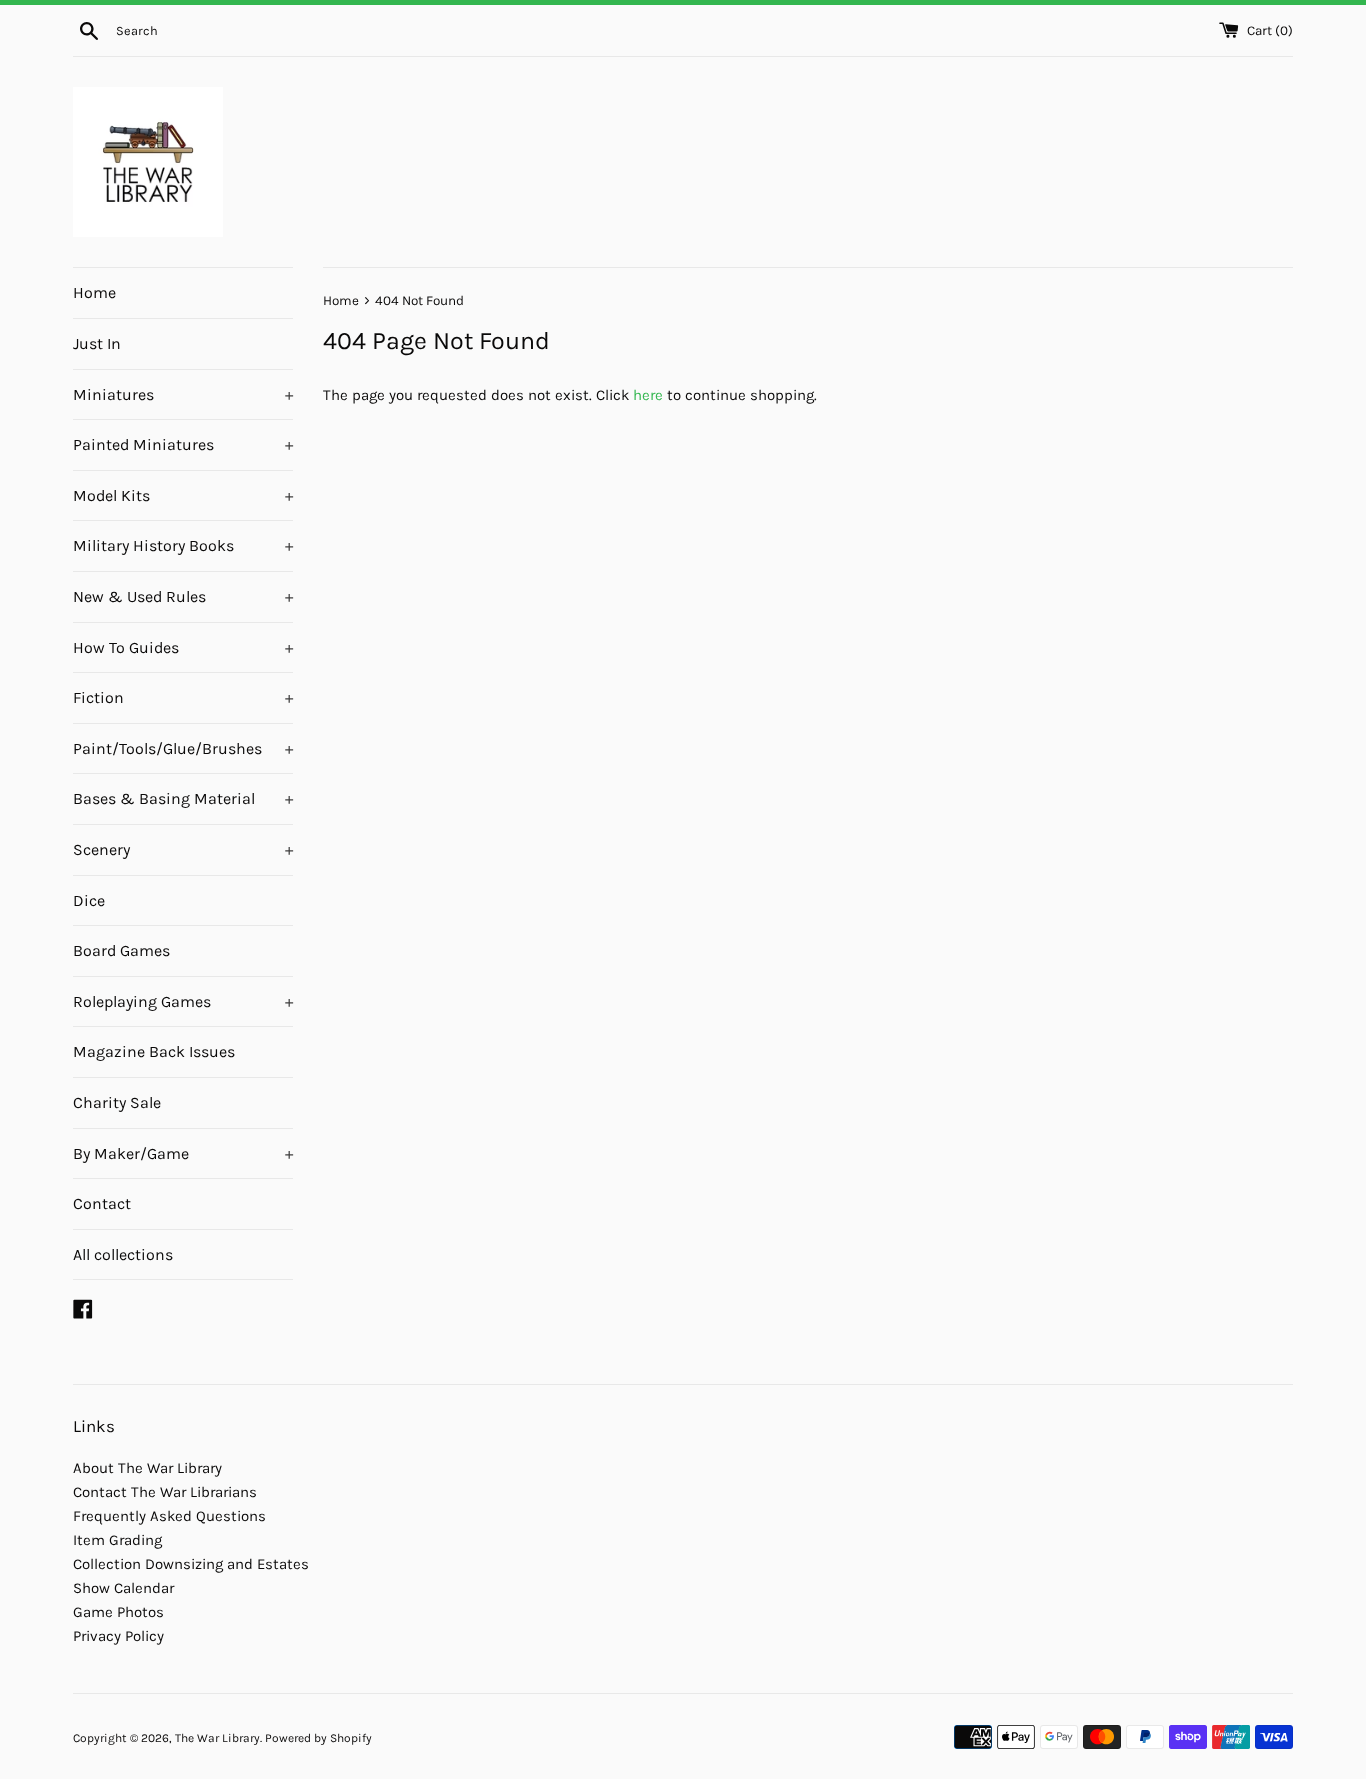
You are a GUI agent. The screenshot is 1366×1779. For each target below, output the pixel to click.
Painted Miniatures (183, 444)
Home (94, 292)
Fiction (183, 697)
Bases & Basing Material (183, 798)
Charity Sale (117, 1102)
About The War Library (147, 1468)
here (648, 395)
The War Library (217, 1738)
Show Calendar (123, 1588)
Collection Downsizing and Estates (191, 1564)
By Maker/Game (183, 1153)
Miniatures (183, 394)
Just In (97, 343)
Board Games (121, 950)
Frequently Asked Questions (169, 1516)
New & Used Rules (183, 596)
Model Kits (183, 495)
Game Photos (118, 1612)
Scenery (183, 849)
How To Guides (183, 647)
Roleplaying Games (183, 1001)
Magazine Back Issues (154, 1051)
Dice (89, 900)
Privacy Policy (118, 1636)
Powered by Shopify (318, 1738)
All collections (123, 1254)
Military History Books (183, 545)
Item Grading (117, 1540)
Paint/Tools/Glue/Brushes (183, 748)
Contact (102, 1203)
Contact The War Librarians (165, 1492)
